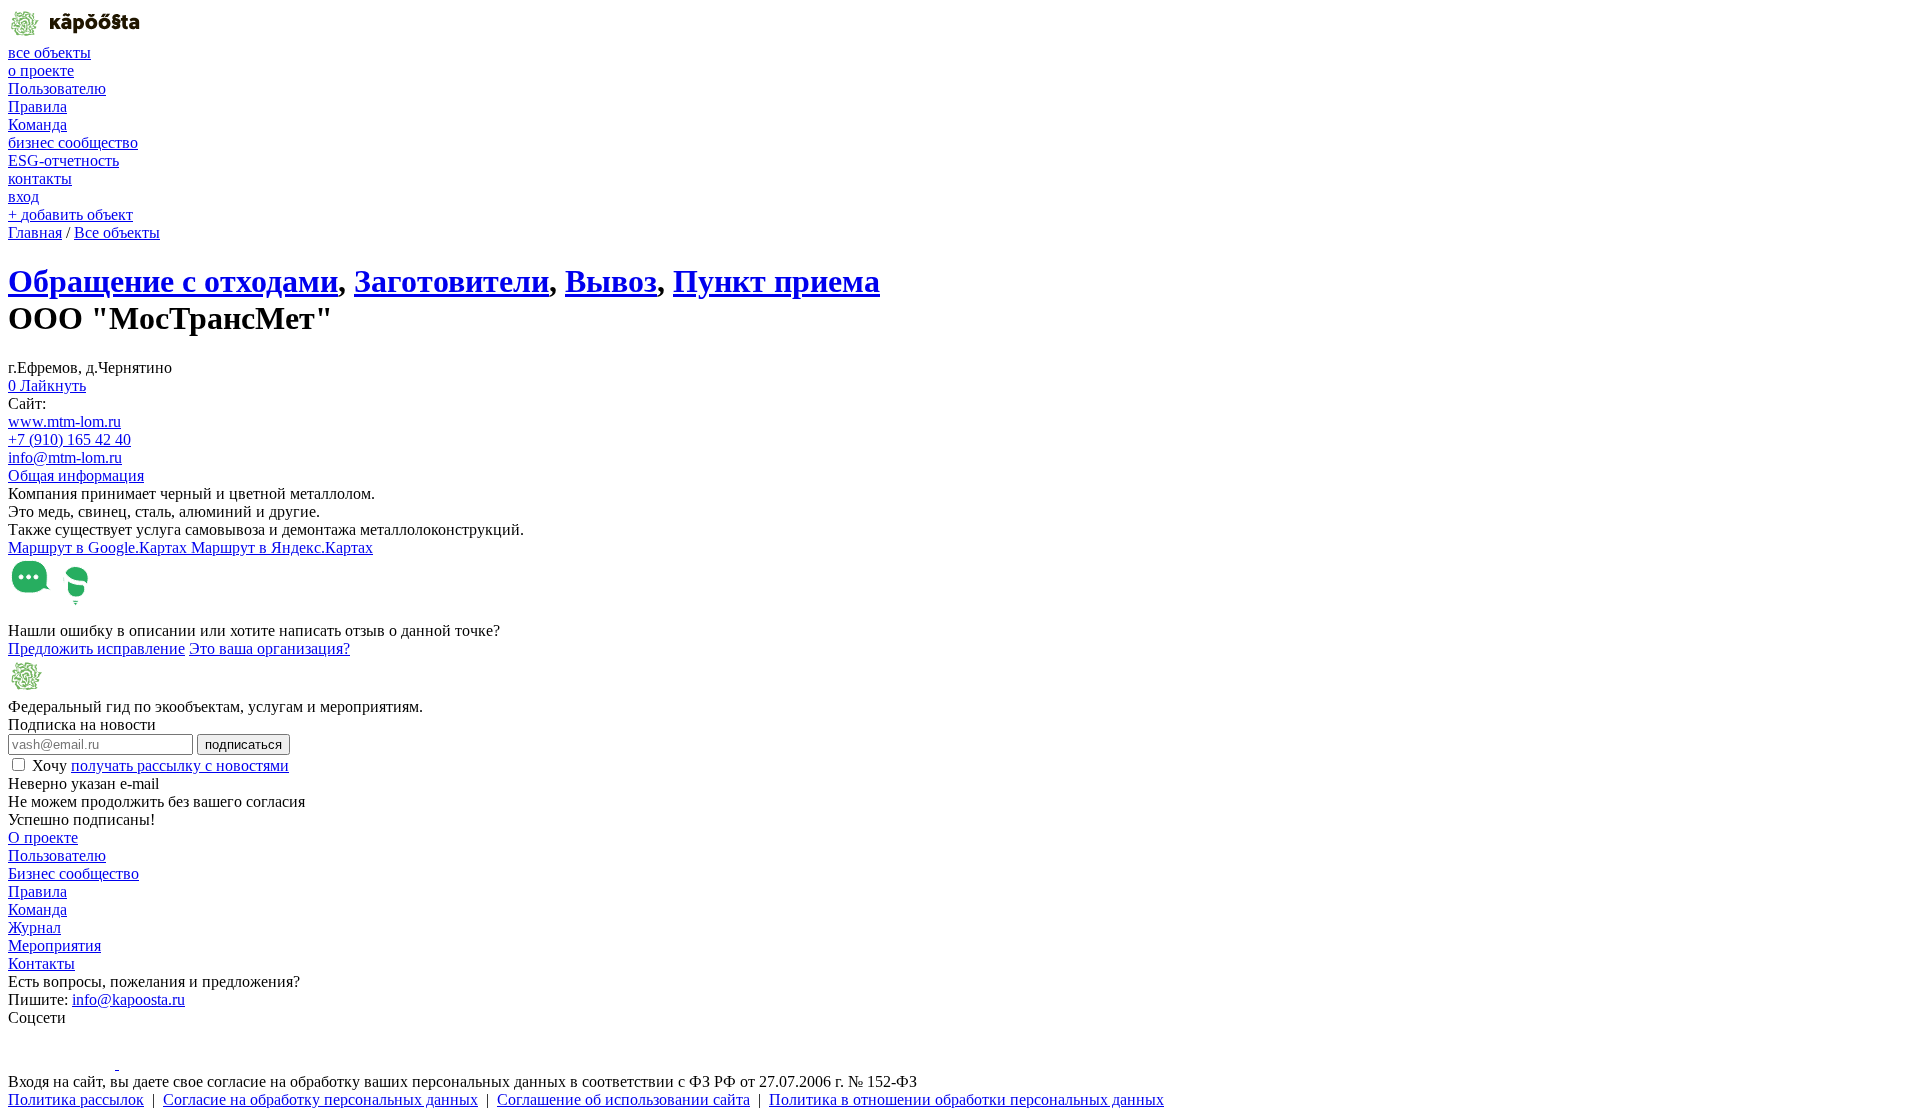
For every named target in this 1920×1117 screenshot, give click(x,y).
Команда (37, 124)
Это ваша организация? (269, 648)
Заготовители (451, 281)
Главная (35, 232)
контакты (40, 178)
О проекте (43, 837)
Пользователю (57, 88)
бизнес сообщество (73, 142)
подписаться (243, 744)
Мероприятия (54, 945)
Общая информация (76, 475)
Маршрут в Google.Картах (99, 547)
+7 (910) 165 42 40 (69, 439)
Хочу (160, 765)
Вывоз (611, 281)
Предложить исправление (96, 648)
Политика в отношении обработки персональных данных (966, 1099)
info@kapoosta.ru (128, 999)
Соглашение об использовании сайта (623, 1099)
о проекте (41, 70)
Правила (37, 106)
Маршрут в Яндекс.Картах (282, 547)
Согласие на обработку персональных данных (320, 1099)
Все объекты (117, 232)
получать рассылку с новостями (180, 765)
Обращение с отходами (173, 281)
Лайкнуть (47, 385)
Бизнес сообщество (73, 873)
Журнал (34, 927)
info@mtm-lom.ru (65, 457)
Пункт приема (776, 281)
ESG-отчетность (63, 160)
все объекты (49, 52)
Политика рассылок (76, 1099)
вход (23, 196)
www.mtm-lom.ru (64, 421)
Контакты (41, 963)
